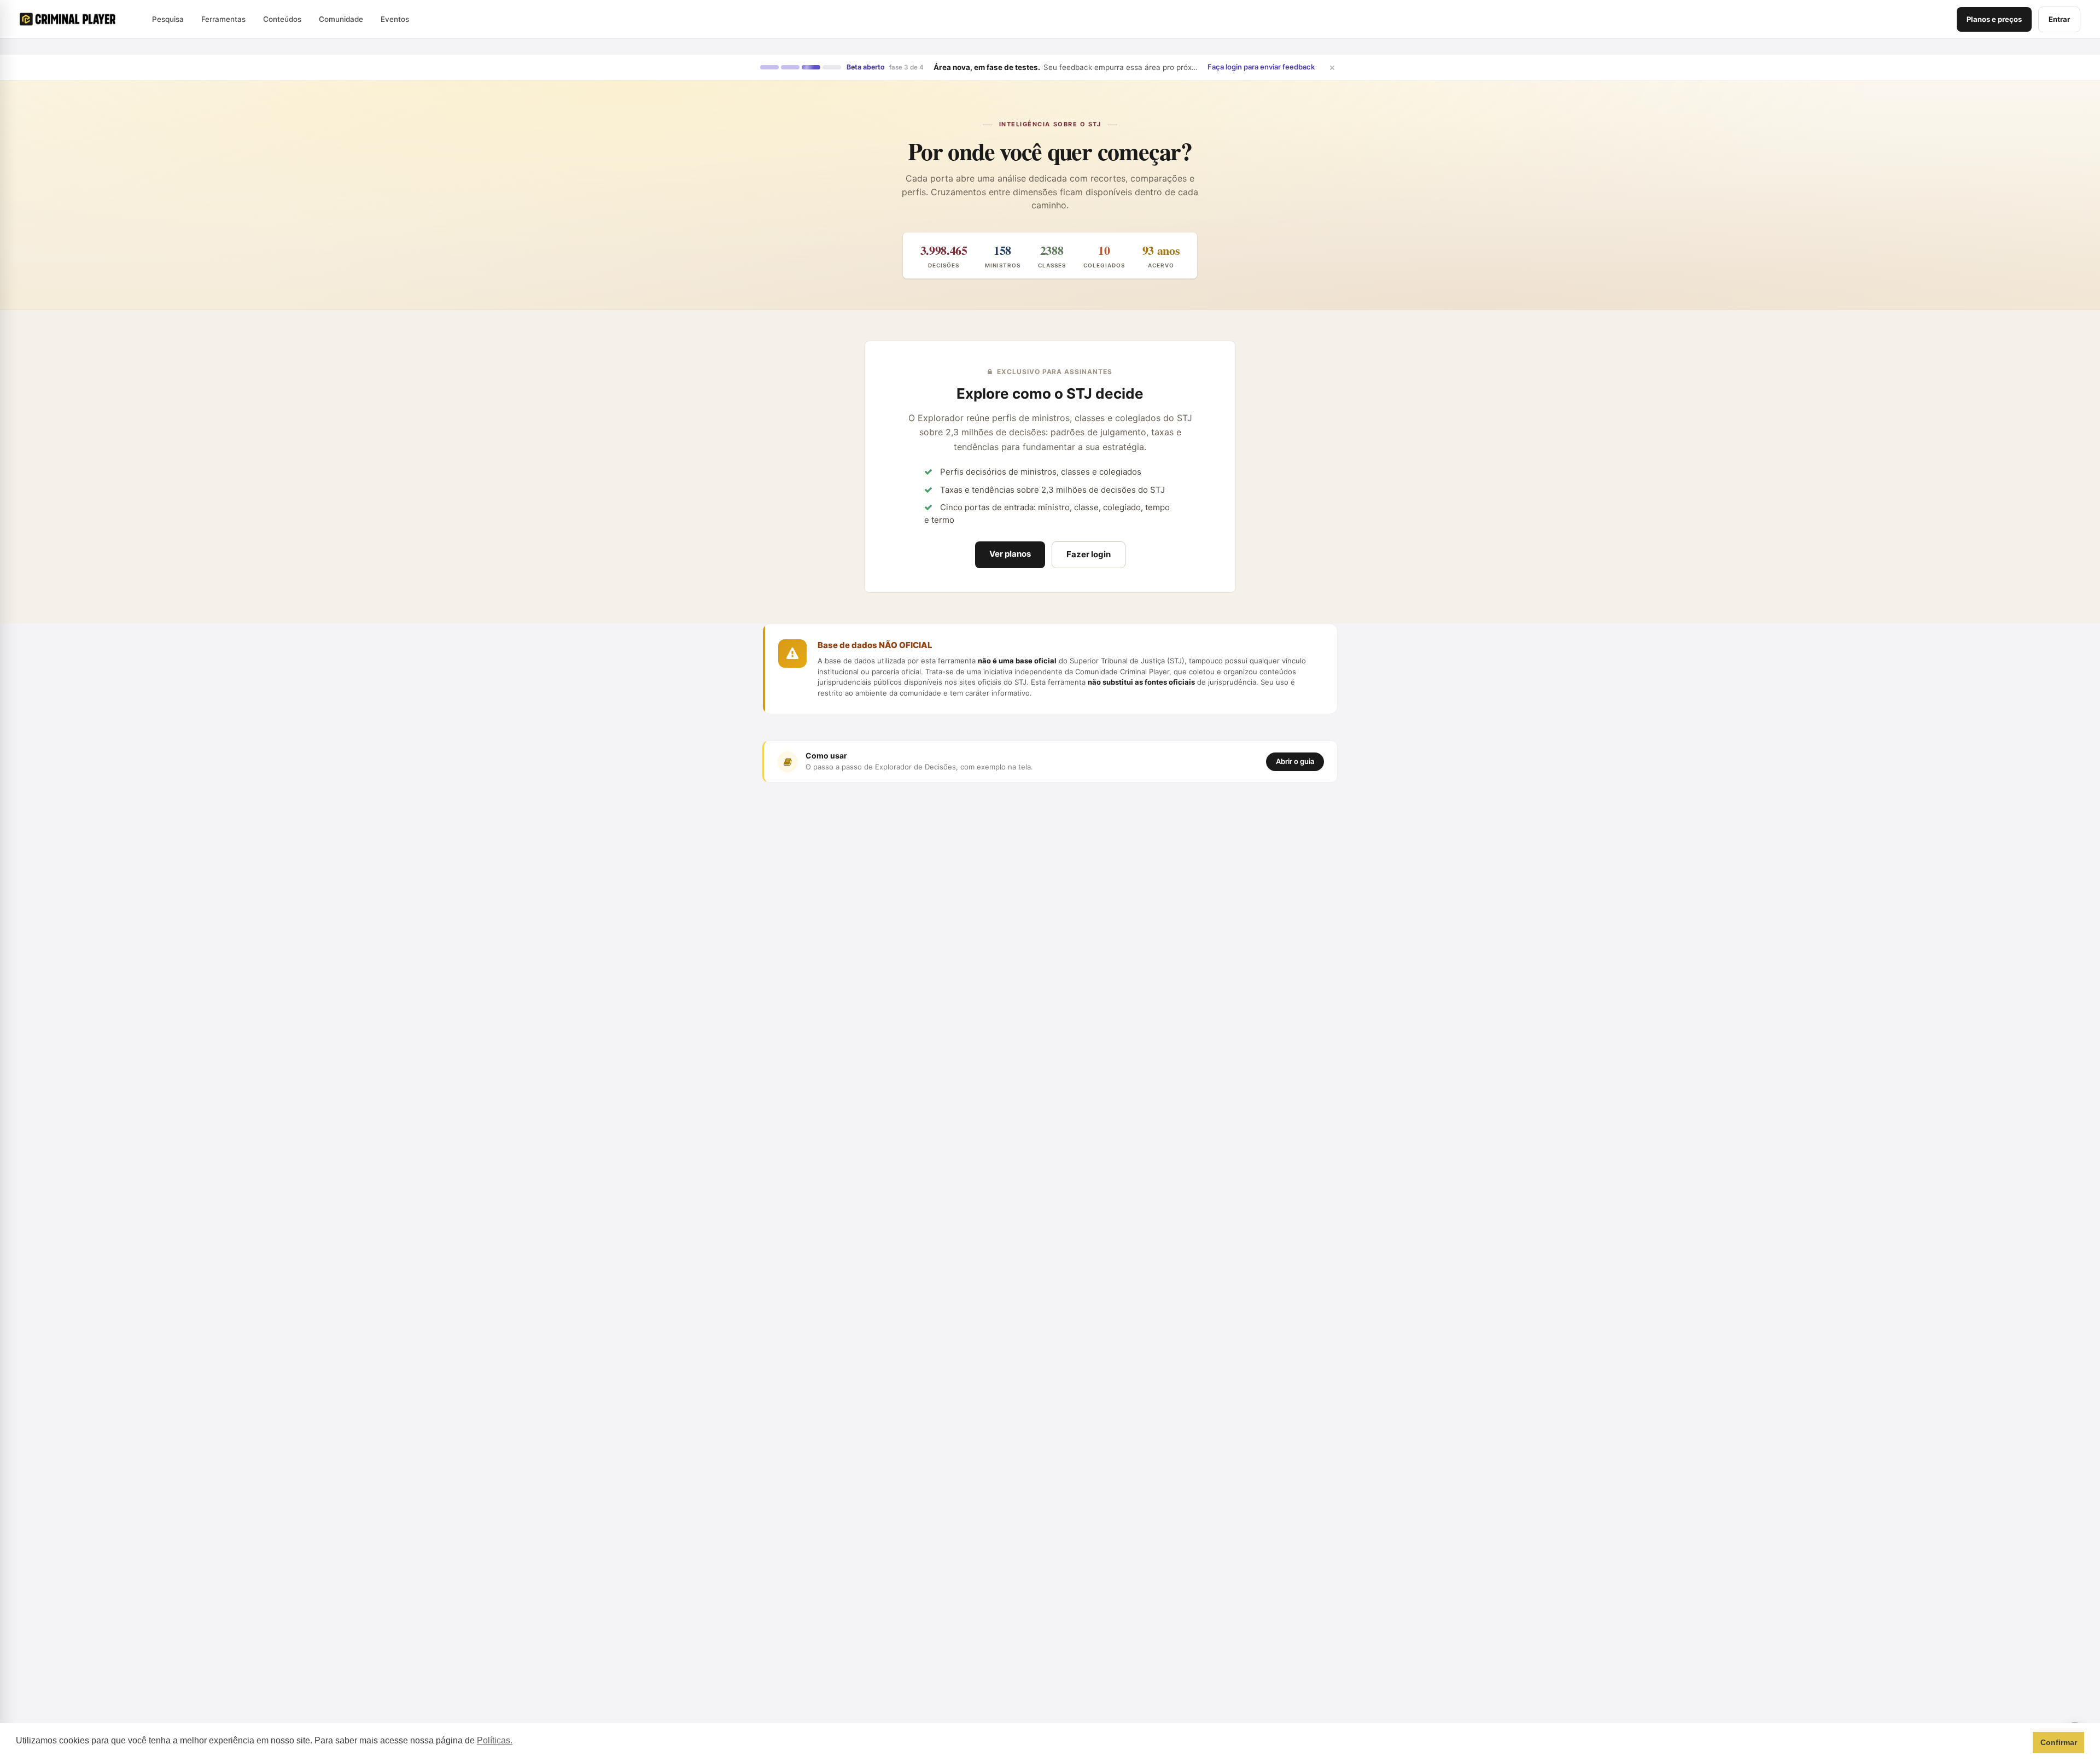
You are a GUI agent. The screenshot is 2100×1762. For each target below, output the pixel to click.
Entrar (2059, 19)
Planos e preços (1994, 19)
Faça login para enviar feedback (1261, 67)
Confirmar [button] (2059, 1742)
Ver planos (1010, 554)
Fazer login (1089, 554)
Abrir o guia (1295, 761)
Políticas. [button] (495, 1740)
